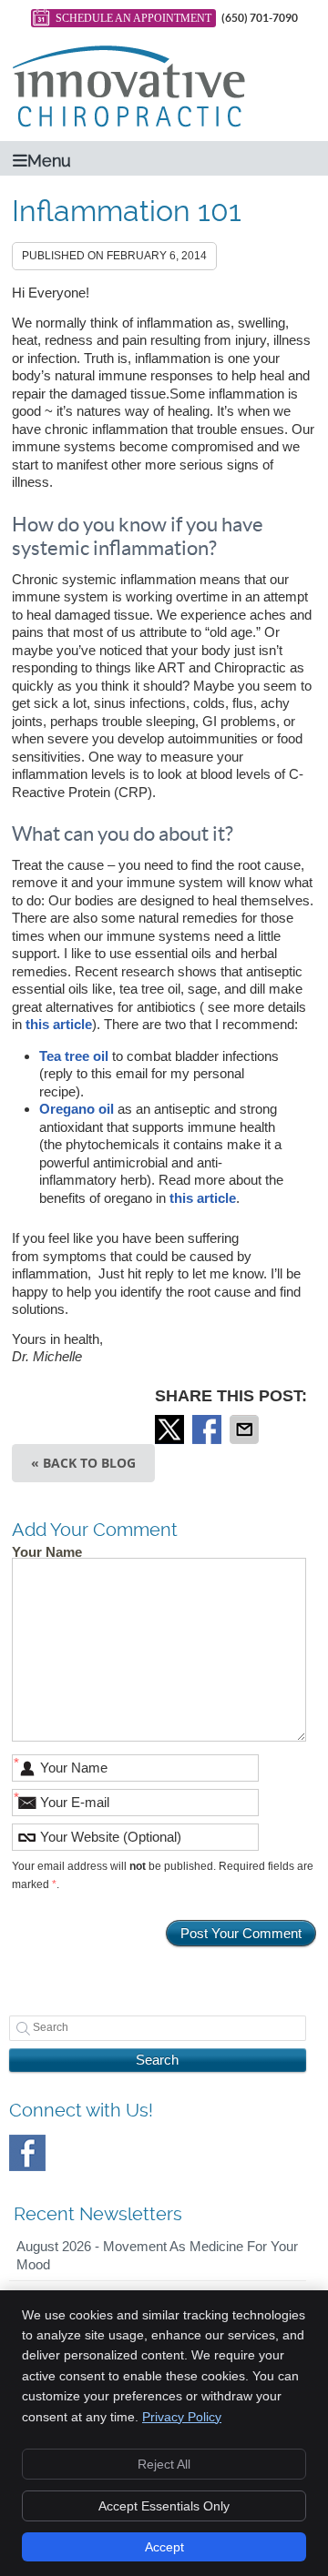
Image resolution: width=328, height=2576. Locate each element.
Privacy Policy (182, 2417)
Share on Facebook (209, 1429)
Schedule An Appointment (133, 18)
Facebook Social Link (27, 2153)
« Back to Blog (83, 1463)
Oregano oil (77, 1109)
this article (59, 1024)
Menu (49, 161)
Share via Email (246, 1429)
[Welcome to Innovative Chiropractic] (129, 122)
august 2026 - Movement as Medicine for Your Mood (157, 2255)
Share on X (171, 1429)
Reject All (164, 2464)
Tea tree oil (74, 1056)
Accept (164, 2547)
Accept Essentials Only (164, 2506)
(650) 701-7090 (260, 18)
